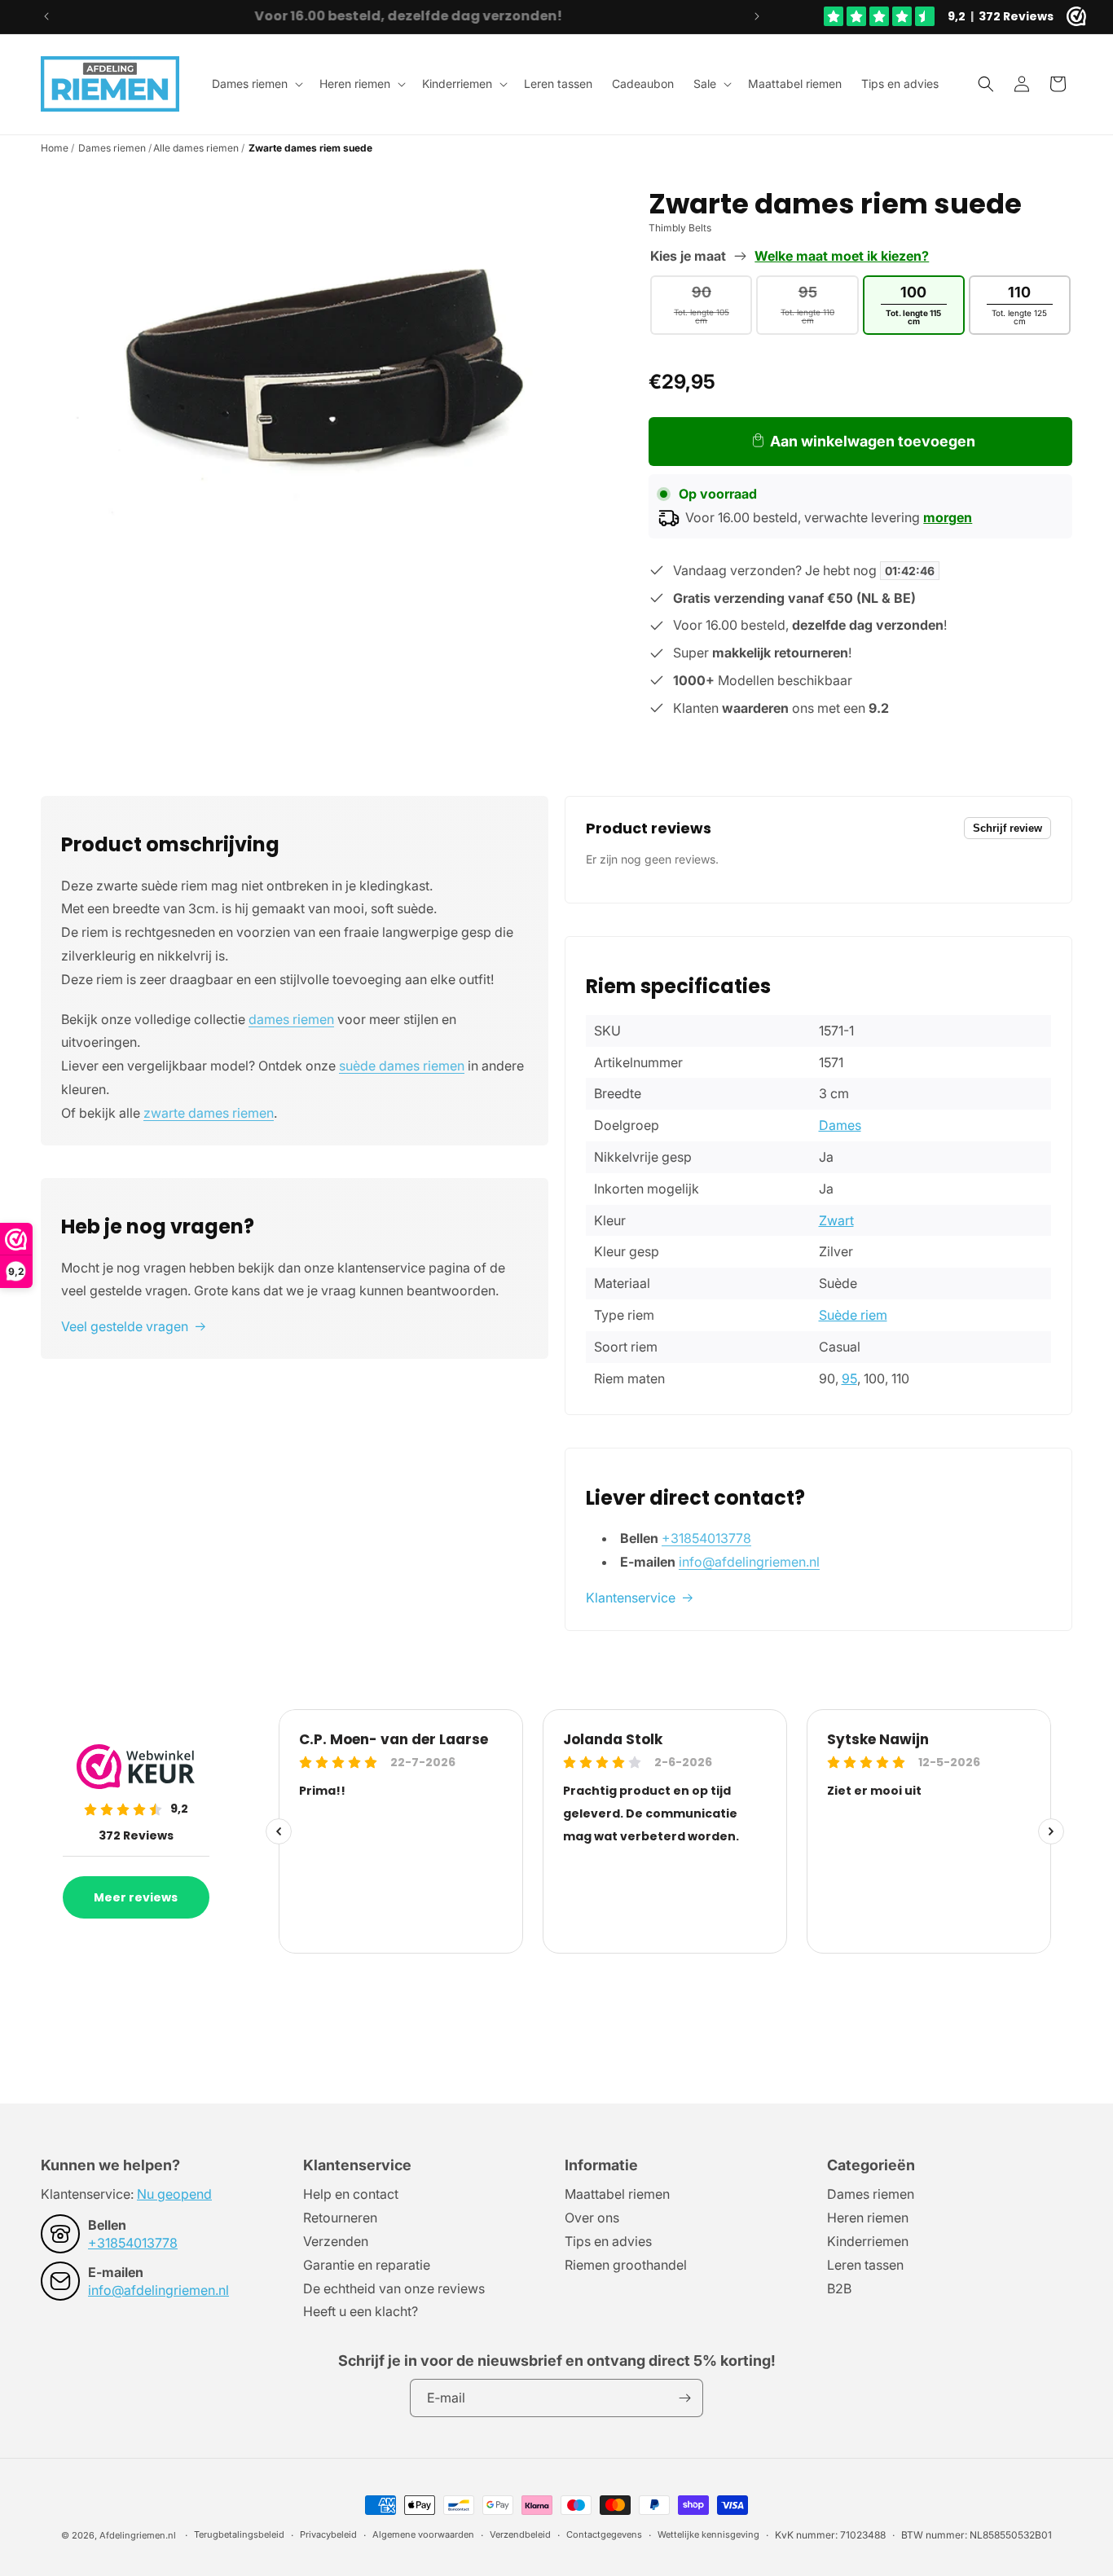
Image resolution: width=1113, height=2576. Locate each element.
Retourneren (340, 2218)
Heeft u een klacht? (361, 2311)
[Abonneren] (684, 2398)
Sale (705, 84)
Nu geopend (174, 2194)
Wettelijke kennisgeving (708, 2534)
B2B (839, 2288)
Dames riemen (250, 84)
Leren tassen (865, 2265)
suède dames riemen (402, 1066)
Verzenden (336, 2241)
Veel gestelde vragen (125, 1326)
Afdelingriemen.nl (138, 2535)
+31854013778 (706, 1538)
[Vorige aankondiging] (46, 16)
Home (55, 148)
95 (849, 1378)
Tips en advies (608, 2241)
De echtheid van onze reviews (394, 2288)
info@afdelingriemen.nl (749, 1562)
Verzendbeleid (520, 2534)
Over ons (592, 2218)
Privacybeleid (328, 2534)
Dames (840, 1125)
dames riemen (291, 1019)
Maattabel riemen (617, 2195)
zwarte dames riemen (209, 1113)
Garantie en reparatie (367, 2265)
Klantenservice (631, 1598)
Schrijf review (1007, 828)
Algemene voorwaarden (423, 2534)
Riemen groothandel (626, 2265)
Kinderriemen (457, 84)
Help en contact (351, 2195)
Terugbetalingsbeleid (239, 2534)
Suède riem (853, 1315)
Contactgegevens (604, 2534)
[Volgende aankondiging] (757, 16)
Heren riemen (355, 84)
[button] (256, 84)
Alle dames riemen (196, 148)
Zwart (836, 1220)
